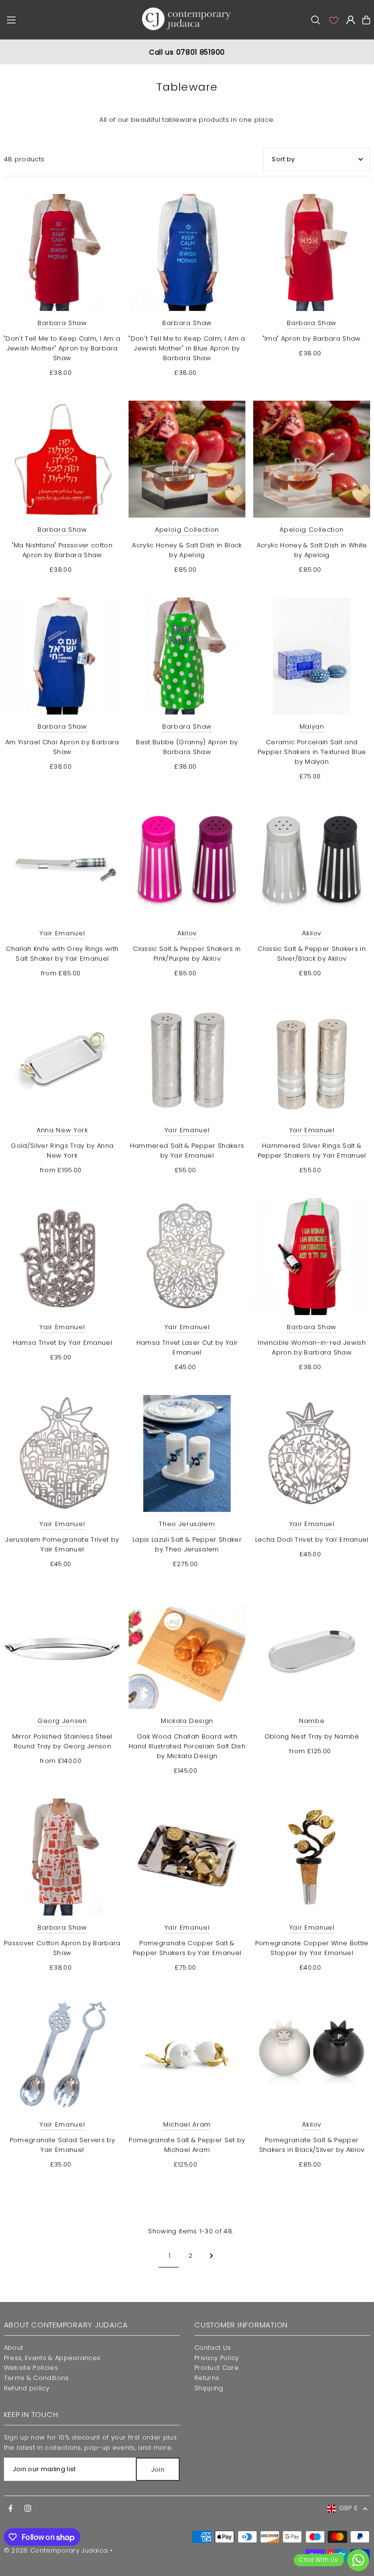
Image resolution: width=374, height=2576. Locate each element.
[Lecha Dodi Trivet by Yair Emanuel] (312, 1453)
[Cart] (366, 20)
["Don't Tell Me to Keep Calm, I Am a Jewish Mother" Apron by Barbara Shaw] (62, 252)
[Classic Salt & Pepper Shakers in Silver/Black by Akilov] (312, 863)
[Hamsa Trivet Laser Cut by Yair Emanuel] (187, 1257)
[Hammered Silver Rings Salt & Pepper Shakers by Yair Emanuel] (312, 1060)
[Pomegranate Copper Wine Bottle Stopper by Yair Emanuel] (312, 1857)
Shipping (209, 2388)
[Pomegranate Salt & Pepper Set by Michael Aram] (187, 2054)
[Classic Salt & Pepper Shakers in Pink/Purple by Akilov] (187, 863)
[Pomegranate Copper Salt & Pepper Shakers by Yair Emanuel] (187, 1857)
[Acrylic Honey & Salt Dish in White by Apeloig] (312, 459)
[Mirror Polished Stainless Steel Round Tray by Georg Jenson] (62, 1650)
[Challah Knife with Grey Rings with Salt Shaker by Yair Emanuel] (62, 863)
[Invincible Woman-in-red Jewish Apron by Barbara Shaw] (312, 1257)
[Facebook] (11, 2509)
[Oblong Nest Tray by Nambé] (312, 1650)
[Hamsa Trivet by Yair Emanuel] (62, 1257)
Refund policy (27, 2388)
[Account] (333, 20)
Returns (207, 2378)
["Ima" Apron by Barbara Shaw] (312, 252)
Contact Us (213, 2348)
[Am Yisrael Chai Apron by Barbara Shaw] (62, 656)
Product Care (216, 2368)
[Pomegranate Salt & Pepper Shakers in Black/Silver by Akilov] (312, 2054)
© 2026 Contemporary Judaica (56, 2550)
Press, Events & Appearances (52, 2358)
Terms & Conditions (37, 2378)
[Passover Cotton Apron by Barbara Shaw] (62, 1857)
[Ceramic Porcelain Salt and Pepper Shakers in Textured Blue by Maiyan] (312, 656)
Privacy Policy (217, 2358)
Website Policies (31, 2368)
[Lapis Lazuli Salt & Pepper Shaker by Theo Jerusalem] (187, 1453)
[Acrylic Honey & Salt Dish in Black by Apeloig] (187, 459)
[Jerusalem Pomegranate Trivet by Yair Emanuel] (62, 1453)
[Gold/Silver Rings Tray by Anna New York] (62, 1060)
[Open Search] (316, 20)
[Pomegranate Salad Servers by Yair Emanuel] (62, 2054)
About (14, 2348)
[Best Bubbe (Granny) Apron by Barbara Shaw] (187, 656)
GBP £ (349, 2508)
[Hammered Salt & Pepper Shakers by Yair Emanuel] (187, 1060)
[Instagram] (28, 2509)
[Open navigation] (68, 19)
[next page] (212, 2256)
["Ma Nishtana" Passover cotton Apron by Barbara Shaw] (62, 459)
